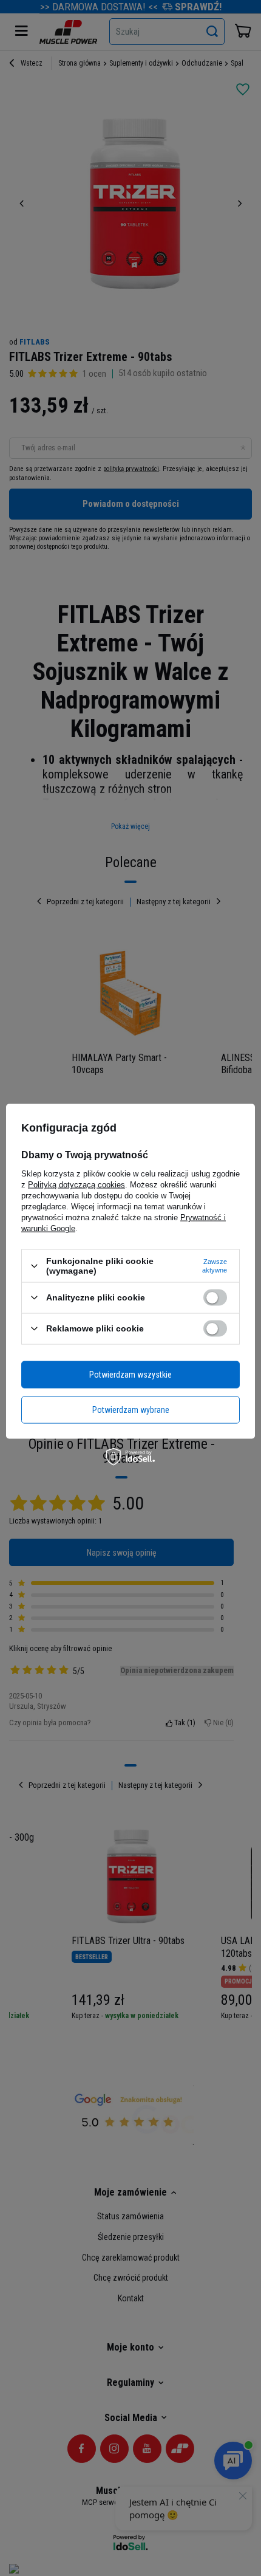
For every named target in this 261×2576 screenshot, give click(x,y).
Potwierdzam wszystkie (130, 1375)
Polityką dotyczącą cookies (76, 1185)
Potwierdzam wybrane (131, 1410)
